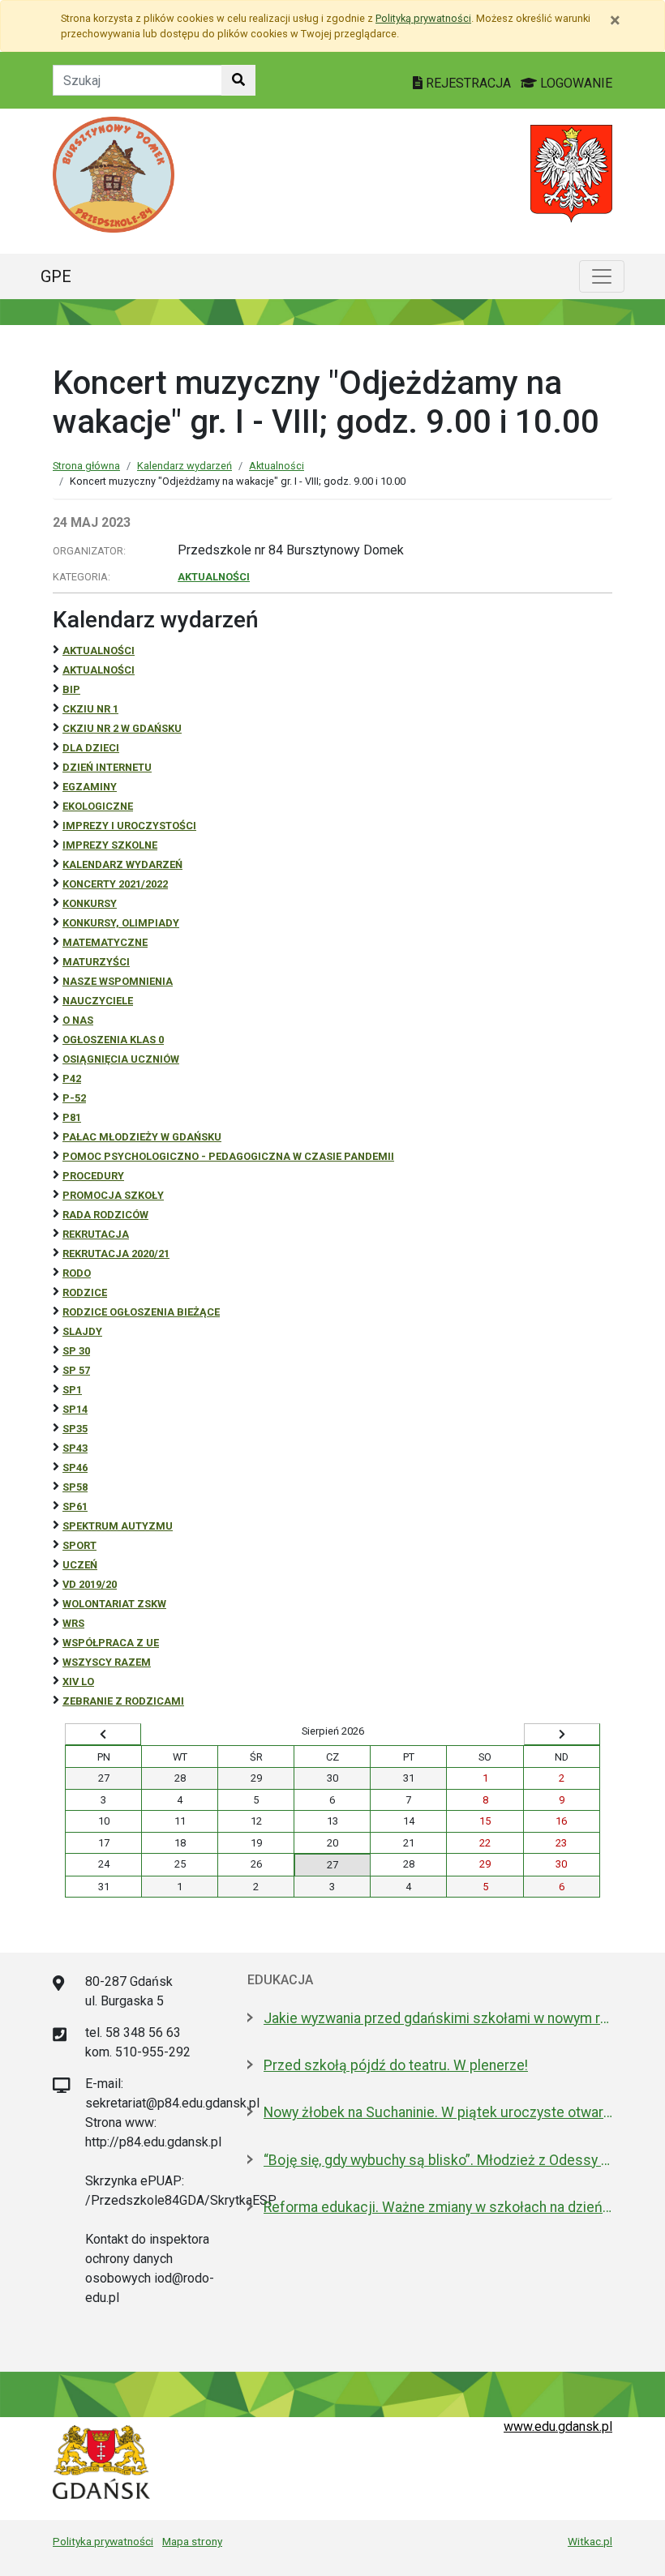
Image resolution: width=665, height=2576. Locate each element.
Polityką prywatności (423, 18)
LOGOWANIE (575, 83)
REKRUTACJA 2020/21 (116, 1254)
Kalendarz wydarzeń (184, 466)
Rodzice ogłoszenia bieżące (141, 1312)
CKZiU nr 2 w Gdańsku (122, 728)
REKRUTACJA (96, 1234)
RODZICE (85, 1292)
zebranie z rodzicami (123, 1701)
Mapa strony (192, 2541)
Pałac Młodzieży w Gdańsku (142, 1137)
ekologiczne (98, 806)
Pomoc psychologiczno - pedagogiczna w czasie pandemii (228, 1156)
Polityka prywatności (103, 2541)
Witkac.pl (590, 2541)
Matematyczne (105, 942)
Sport (79, 1545)
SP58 (75, 1487)
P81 (72, 1117)
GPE (56, 276)
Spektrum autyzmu (118, 1526)
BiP (71, 689)
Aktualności (277, 466)
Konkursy (90, 903)
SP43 (75, 1448)
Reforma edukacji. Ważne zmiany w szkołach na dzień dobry (438, 2207)
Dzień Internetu (107, 767)
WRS (73, 1623)
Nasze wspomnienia (118, 981)
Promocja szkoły (113, 1195)
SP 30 (76, 1351)
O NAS (78, 1020)
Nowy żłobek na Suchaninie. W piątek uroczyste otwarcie (438, 2112)
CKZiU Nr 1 (90, 709)
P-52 (74, 1098)
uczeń (80, 1565)
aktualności (99, 670)
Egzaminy (90, 787)
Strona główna (86, 466)
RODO (77, 1273)
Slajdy (82, 1331)
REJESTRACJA (468, 83)
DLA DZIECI (91, 748)
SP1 (72, 1390)
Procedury (93, 1176)
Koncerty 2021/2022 (115, 884)
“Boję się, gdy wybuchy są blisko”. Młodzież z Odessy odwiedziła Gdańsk (438, 2160)
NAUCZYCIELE (98, 1001)
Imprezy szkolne (110, 845)
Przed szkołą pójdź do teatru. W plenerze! (396, 2065)
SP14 (75, 1409)
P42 (72, 1078)
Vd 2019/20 (90, 1584)
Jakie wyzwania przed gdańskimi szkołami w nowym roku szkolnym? (438, 2018)
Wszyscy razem (107, 1662)
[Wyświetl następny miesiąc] (562, 1735)
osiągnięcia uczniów (121, 1059)
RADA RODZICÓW (105, 1215)
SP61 (75, 1506)
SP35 (75, 1429)
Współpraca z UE (111, 1643)
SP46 (75, 1468)
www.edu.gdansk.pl (558, 2426)
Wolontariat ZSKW (114, 1604)
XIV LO (78, 1682)
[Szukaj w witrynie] (238, 80)
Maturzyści (96, 962)
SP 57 (76, 1370)
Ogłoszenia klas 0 (113, 1040)
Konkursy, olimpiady (121, 923)
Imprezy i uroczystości (129, 826)
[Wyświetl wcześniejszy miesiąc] (103, 1735)
